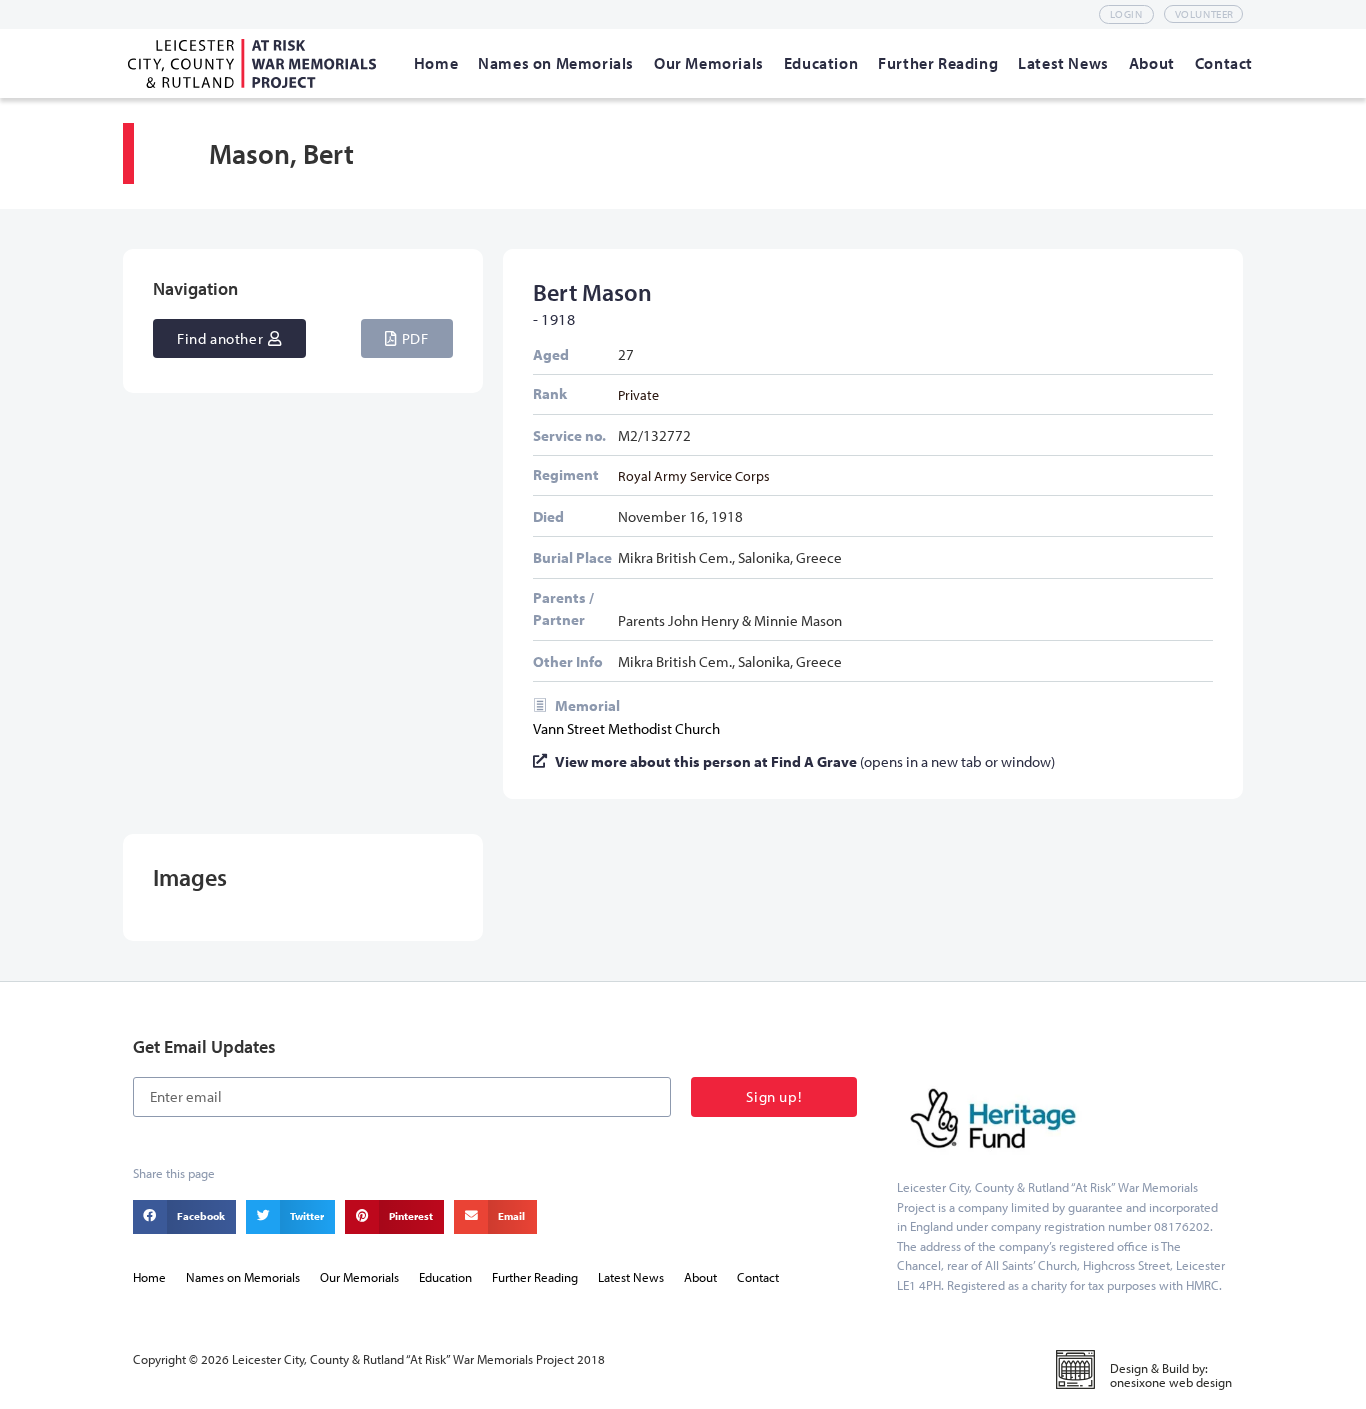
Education (445, 1277)
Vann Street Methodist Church (626, 728)
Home (149, 1277)
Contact (758, 1277)
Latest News (631, 1277)
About (700, 1277)
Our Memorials (359, 1277)
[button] (406, 338)
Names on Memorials (243, 1277)
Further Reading (535, 1277)
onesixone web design (1171, 1382)
